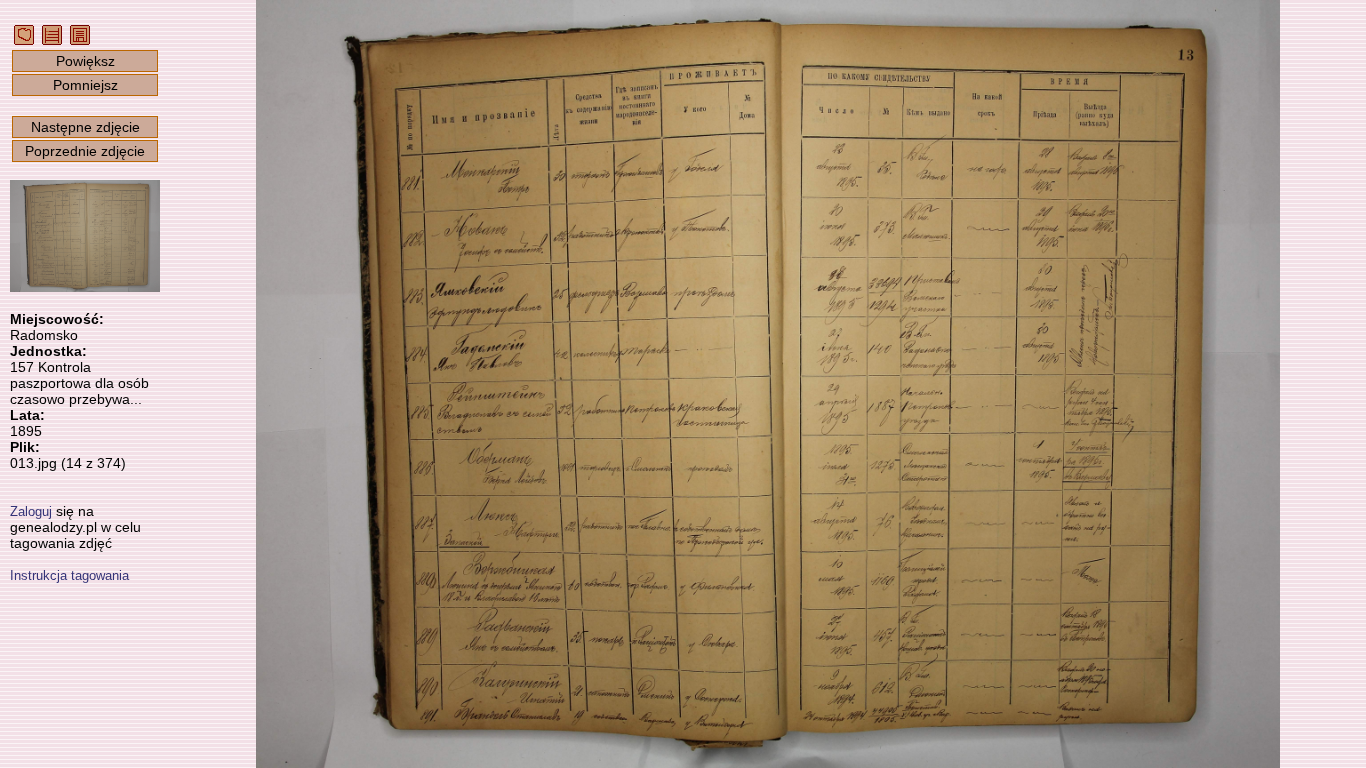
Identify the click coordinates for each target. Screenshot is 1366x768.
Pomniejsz (85, 85)
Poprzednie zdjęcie (85, 151)
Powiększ (85, 61)
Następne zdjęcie (85, 127)
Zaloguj (31, 511)
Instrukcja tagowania (69, 575)
